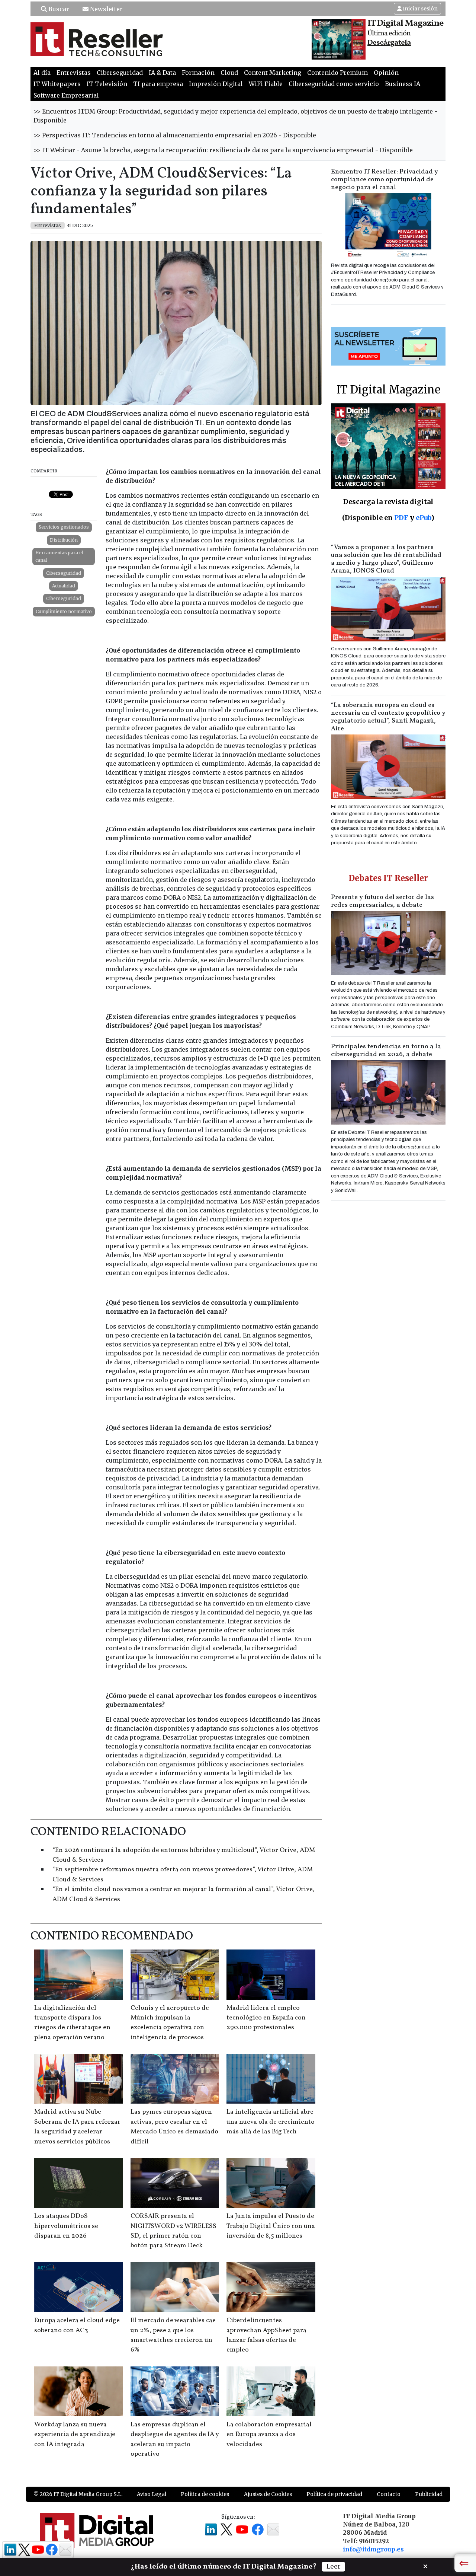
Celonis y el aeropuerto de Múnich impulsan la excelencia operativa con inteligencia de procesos (170, 2023)
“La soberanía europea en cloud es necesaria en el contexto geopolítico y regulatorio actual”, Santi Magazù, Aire (388, 717)
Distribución (64, 540)
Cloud (229, 73)
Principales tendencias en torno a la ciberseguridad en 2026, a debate (386, 1051)
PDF (401, 518)
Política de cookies (205, 2494)
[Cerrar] (425, 2566)
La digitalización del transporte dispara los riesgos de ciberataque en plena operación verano (72, 2023)
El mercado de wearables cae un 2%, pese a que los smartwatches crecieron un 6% (173, 2335)
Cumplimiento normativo (64, 611)
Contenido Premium (337, 73)
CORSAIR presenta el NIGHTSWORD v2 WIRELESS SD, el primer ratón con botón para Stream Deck (173, 2231)
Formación (198, 73)
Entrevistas (74, 73)
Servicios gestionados (64, 527)
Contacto (389, 2494)
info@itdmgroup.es (373, 2549)
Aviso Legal (152, 2494)
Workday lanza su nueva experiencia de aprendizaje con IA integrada (75, 2435)
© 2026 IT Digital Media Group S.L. (78, 2494)
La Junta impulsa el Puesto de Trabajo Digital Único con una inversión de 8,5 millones (271, 2226)
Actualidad (64, 586)
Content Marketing (273, 73)
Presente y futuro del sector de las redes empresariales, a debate (382, 901)
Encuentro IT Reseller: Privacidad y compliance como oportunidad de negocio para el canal (385, 180)
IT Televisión (107, 84)
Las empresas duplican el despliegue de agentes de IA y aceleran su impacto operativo (175, 2439)
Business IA (403, 84)
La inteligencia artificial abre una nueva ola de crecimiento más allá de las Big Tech (271, 2122)
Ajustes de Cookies (268, 2494)
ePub (423, 518)
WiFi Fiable (266, 84)
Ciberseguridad (120, 73)
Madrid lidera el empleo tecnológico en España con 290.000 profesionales (266, 2018)
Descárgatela (389, 43)
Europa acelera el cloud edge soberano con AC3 (77, 2325)
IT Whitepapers (57, 84)
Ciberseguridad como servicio (334, 84)
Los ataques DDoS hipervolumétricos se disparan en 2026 (66, 2226)
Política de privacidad (334, 2494)
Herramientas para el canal (59, 556)
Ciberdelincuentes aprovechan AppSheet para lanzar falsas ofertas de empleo (266, 2335)
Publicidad (429, 2494)
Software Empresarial (66, 95)
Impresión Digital (216, 84)
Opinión (386, 73)
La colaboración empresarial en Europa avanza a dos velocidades (269, 2435)
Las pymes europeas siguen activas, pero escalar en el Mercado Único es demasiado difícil (174, 2127)
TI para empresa (158, 84)
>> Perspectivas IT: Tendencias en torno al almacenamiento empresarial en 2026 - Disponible (175, 135)
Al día (42, 73)
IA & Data (162, 73)
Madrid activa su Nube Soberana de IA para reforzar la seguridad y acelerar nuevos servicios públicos (77, 2127)
